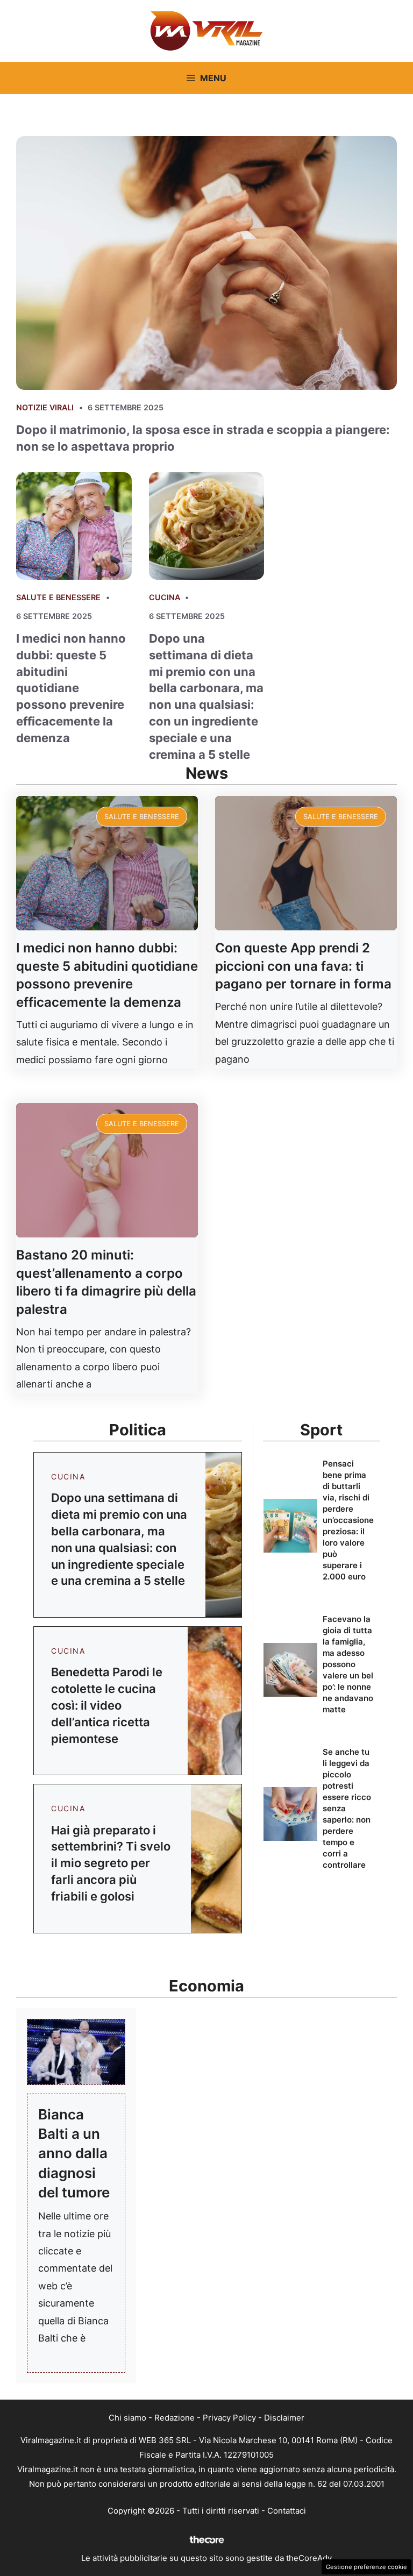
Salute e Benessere (58, 597)
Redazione (175, 2418)
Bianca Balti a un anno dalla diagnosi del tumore (74, 2154)
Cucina (165, 597)
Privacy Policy (229, 2418)
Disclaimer (284, 2418)
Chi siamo (127, 2418)
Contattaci (287, 2511)
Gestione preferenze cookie (366, 2567)
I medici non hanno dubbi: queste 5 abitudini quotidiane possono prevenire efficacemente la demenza (71, 688)
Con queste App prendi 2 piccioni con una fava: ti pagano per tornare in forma (303, 966)
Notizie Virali (45, 407)
